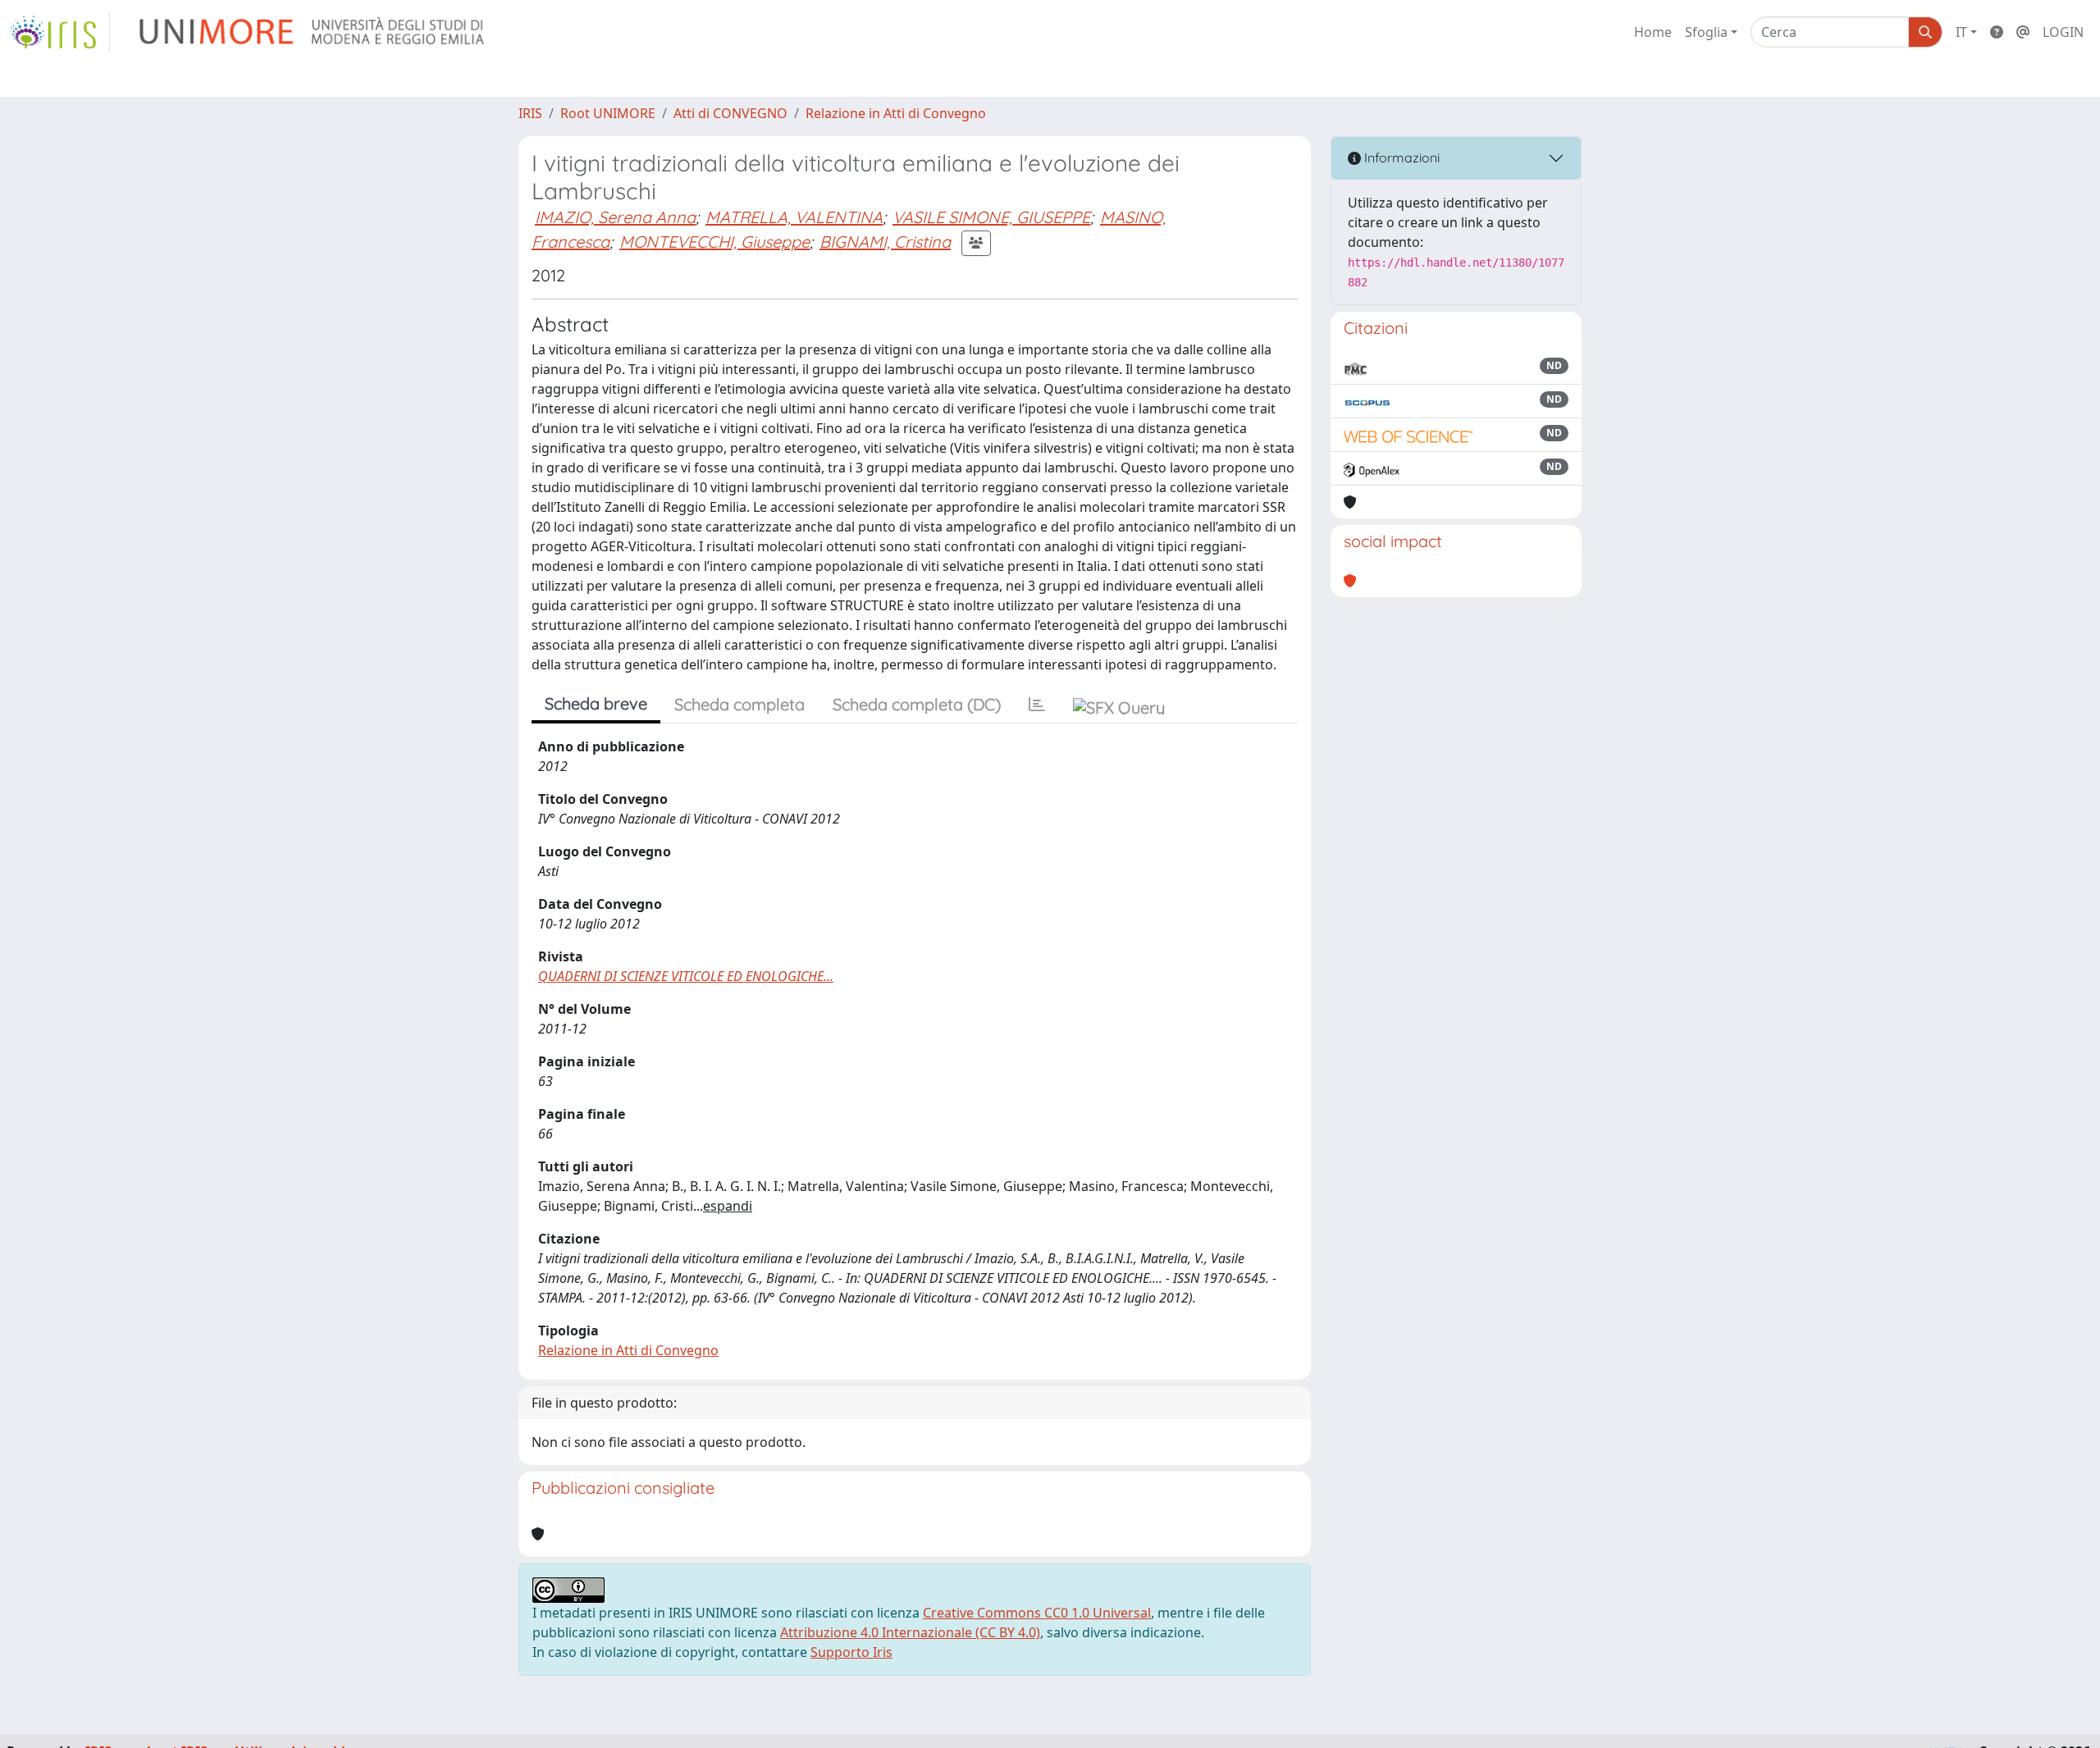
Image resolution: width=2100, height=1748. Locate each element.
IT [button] (1961, 32)
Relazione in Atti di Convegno (896, 113)
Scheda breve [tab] (596, 703)
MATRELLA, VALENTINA (794, 217)
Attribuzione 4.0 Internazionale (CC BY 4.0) (910, 1632)
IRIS (530, 113)
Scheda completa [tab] (740, 704)
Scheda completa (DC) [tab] (917, 704)
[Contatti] (2023, 32)
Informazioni (1400, 157)
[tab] (1037, 705)
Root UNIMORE (608, 113)
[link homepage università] (313, 32)
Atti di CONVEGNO (730, 113)
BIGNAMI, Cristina (885, 242)
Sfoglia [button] (1706, 32)
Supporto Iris (851, 1652)
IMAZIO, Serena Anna (615, 217)
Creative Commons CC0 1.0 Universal (1037, 1613)
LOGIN (2063, 32)
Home (1653, 32)
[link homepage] (60, 32)
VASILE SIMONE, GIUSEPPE (991, 217)
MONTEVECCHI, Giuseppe (714, 242)
